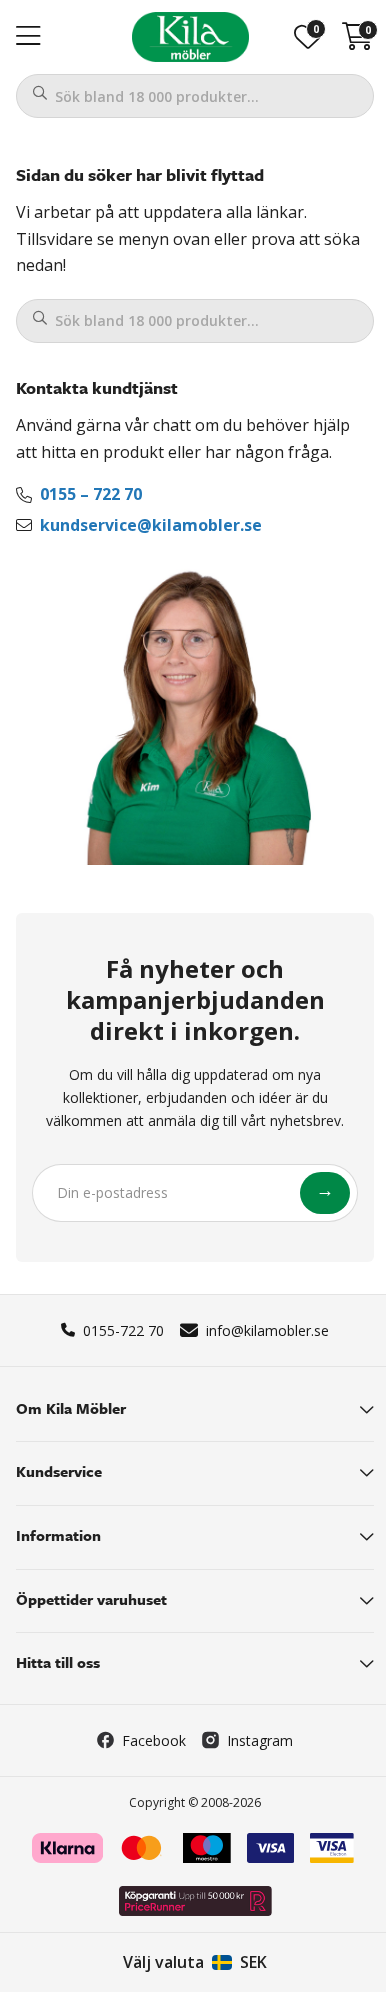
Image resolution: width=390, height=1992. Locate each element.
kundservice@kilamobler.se (151, 525)
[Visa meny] (28, 37)
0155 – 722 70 (91, 494)
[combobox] (195, 96)
